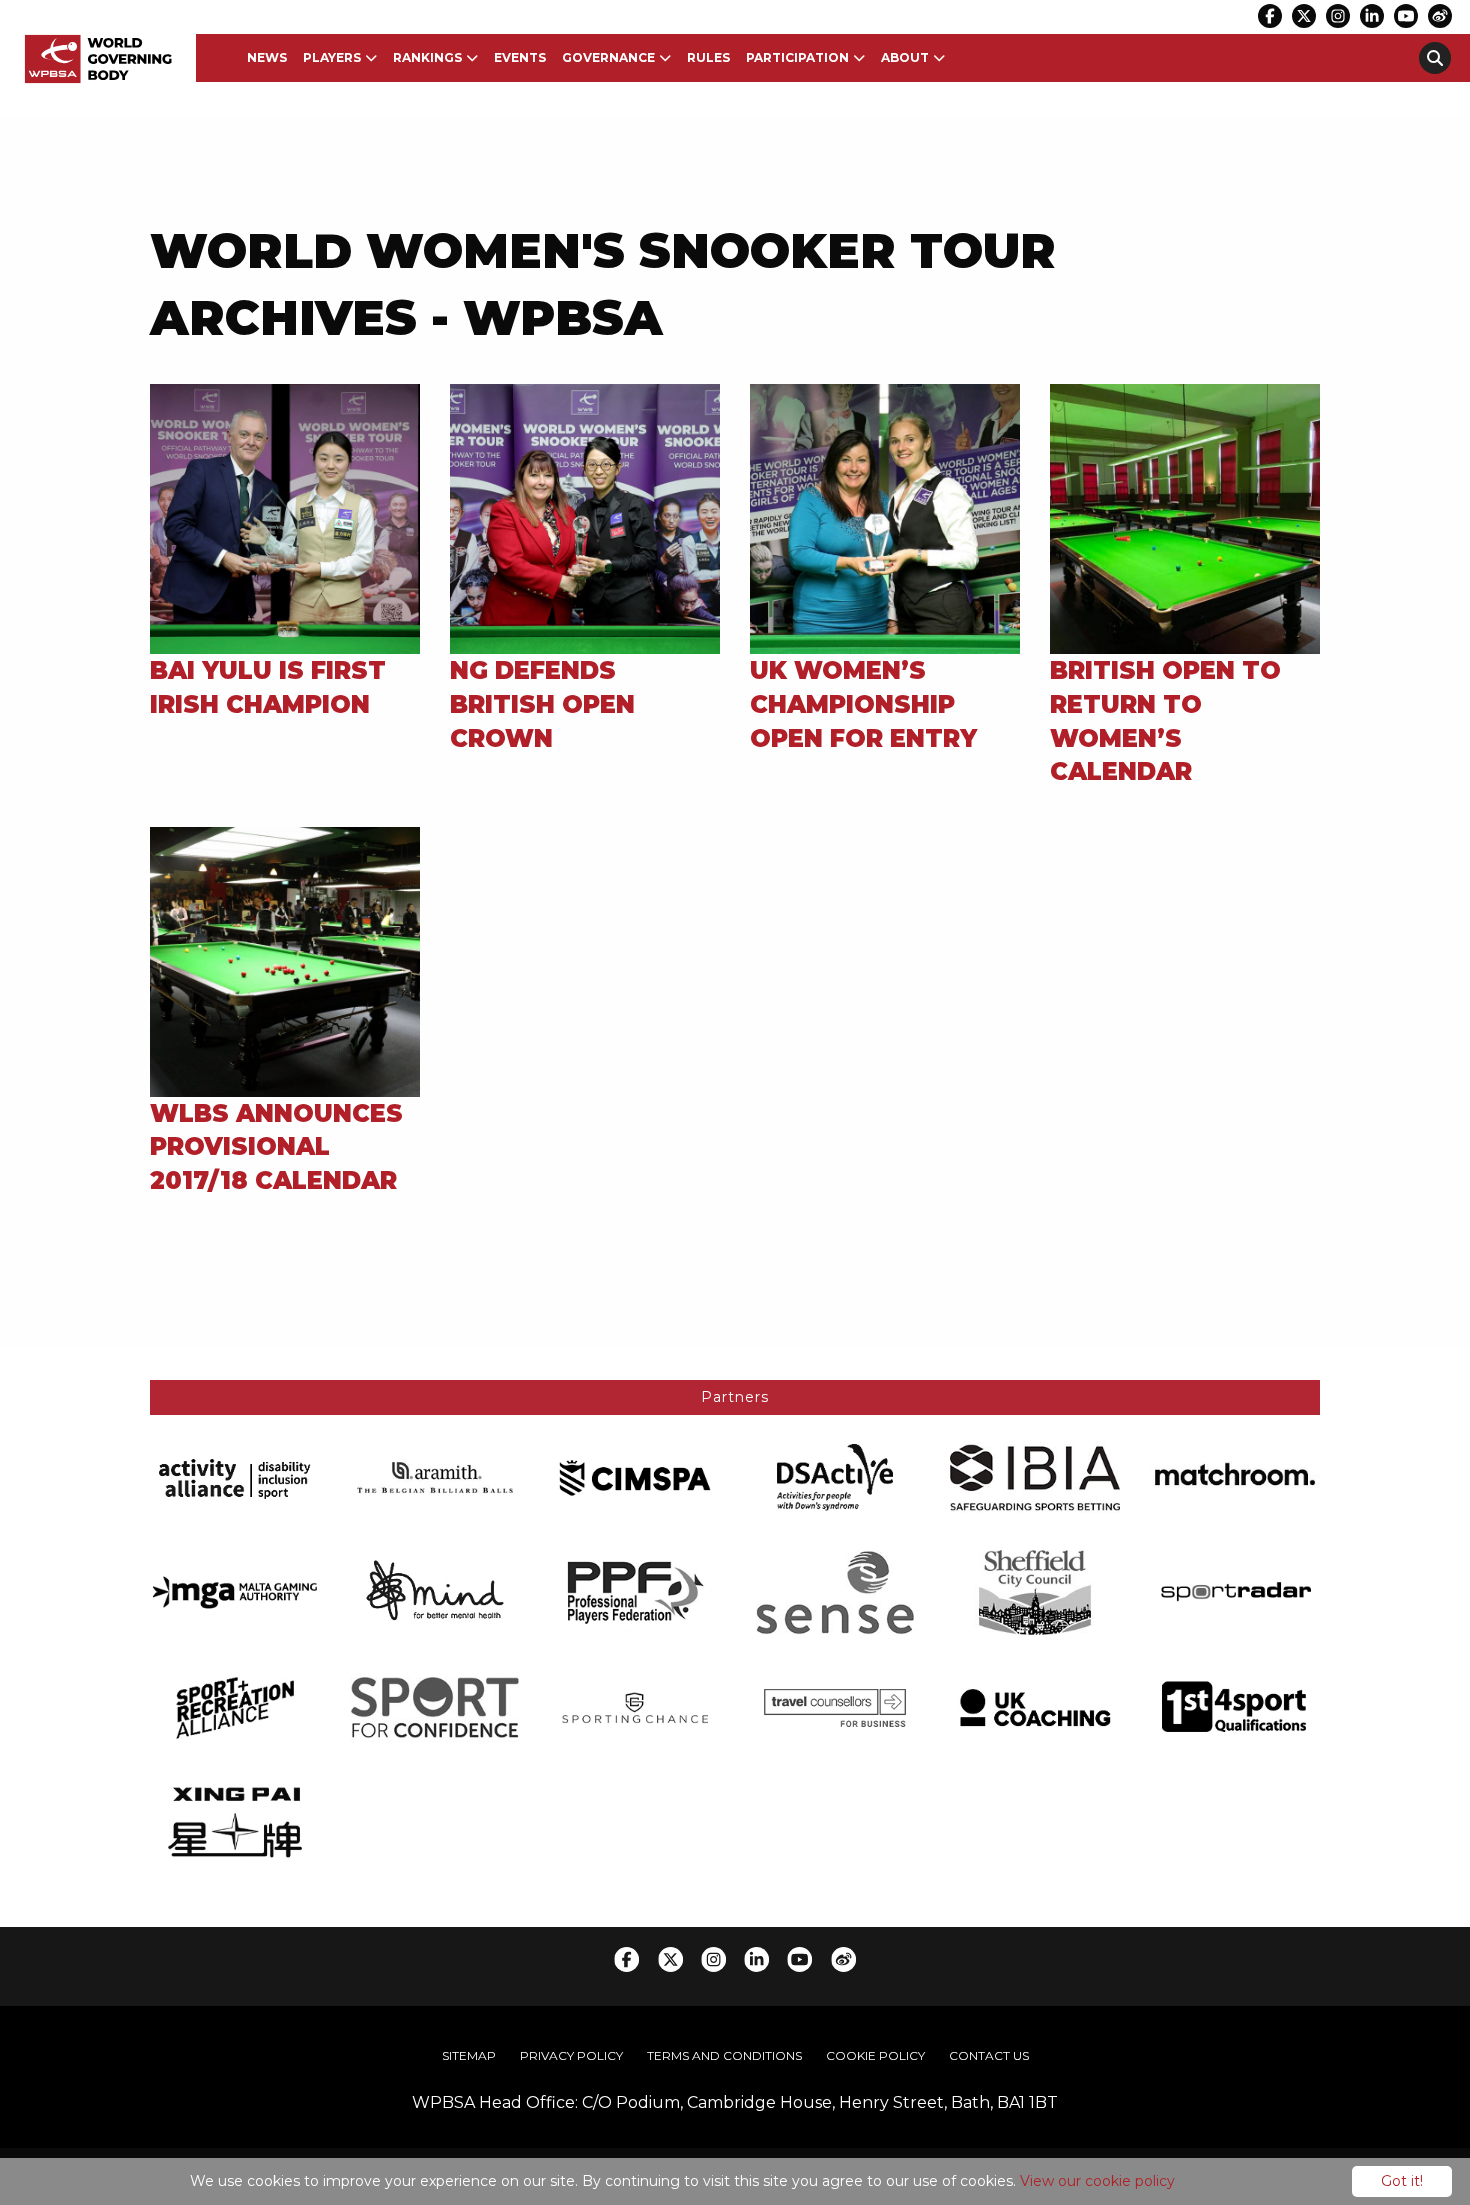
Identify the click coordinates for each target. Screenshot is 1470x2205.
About (905, 57)
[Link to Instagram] (1338, 16)
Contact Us (989, 2055)
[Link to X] (1304, 16)
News (267, 57)
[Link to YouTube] (1406, 16)
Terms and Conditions (724, 2055)
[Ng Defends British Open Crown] (585, 518)
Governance (608, 57)
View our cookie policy (1097, 2181)
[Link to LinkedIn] (1372, 16)
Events (520, 57)
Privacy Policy (571, 2055)
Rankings (427, 57)
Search (1435, 58)
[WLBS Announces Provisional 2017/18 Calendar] (285, 960)
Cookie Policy (875, 2055)
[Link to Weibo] (1440, 16)
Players (332, 57)
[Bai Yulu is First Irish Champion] (285, 518)
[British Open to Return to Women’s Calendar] (1185, 518)
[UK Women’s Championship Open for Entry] (885, 518)
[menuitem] (267, 58)
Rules (708, 57)
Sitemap (469, 2055)
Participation (797, 57)
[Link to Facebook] (1270, 16)
